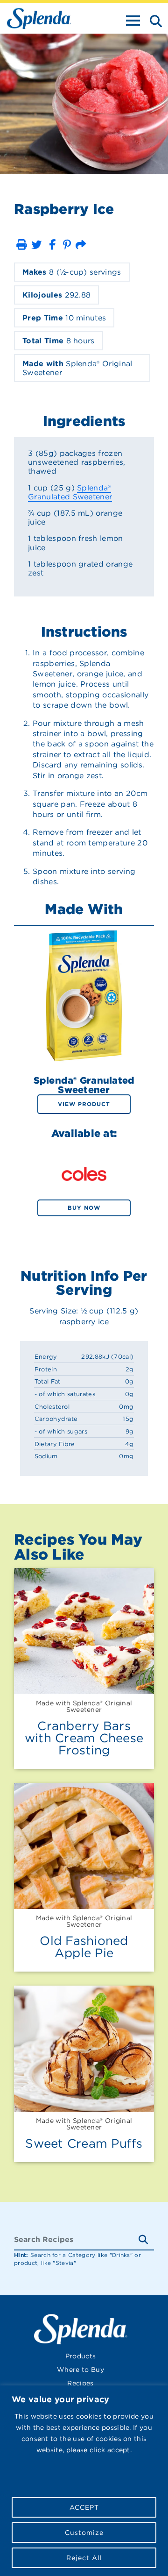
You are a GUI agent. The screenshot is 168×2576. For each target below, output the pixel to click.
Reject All (84, 2558)
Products (81, 2356)
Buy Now (84, 1208)
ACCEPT (84, 2507)
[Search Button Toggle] (153, 20)
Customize (84, 2533)
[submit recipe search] (146, 2240)
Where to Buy (80, 2370)
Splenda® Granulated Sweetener (70, 492)
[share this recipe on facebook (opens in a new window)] (52, 245)
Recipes (80, 2383)
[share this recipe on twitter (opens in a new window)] (36, 245)
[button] (21, 245)
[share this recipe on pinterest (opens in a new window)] (67, 245)
